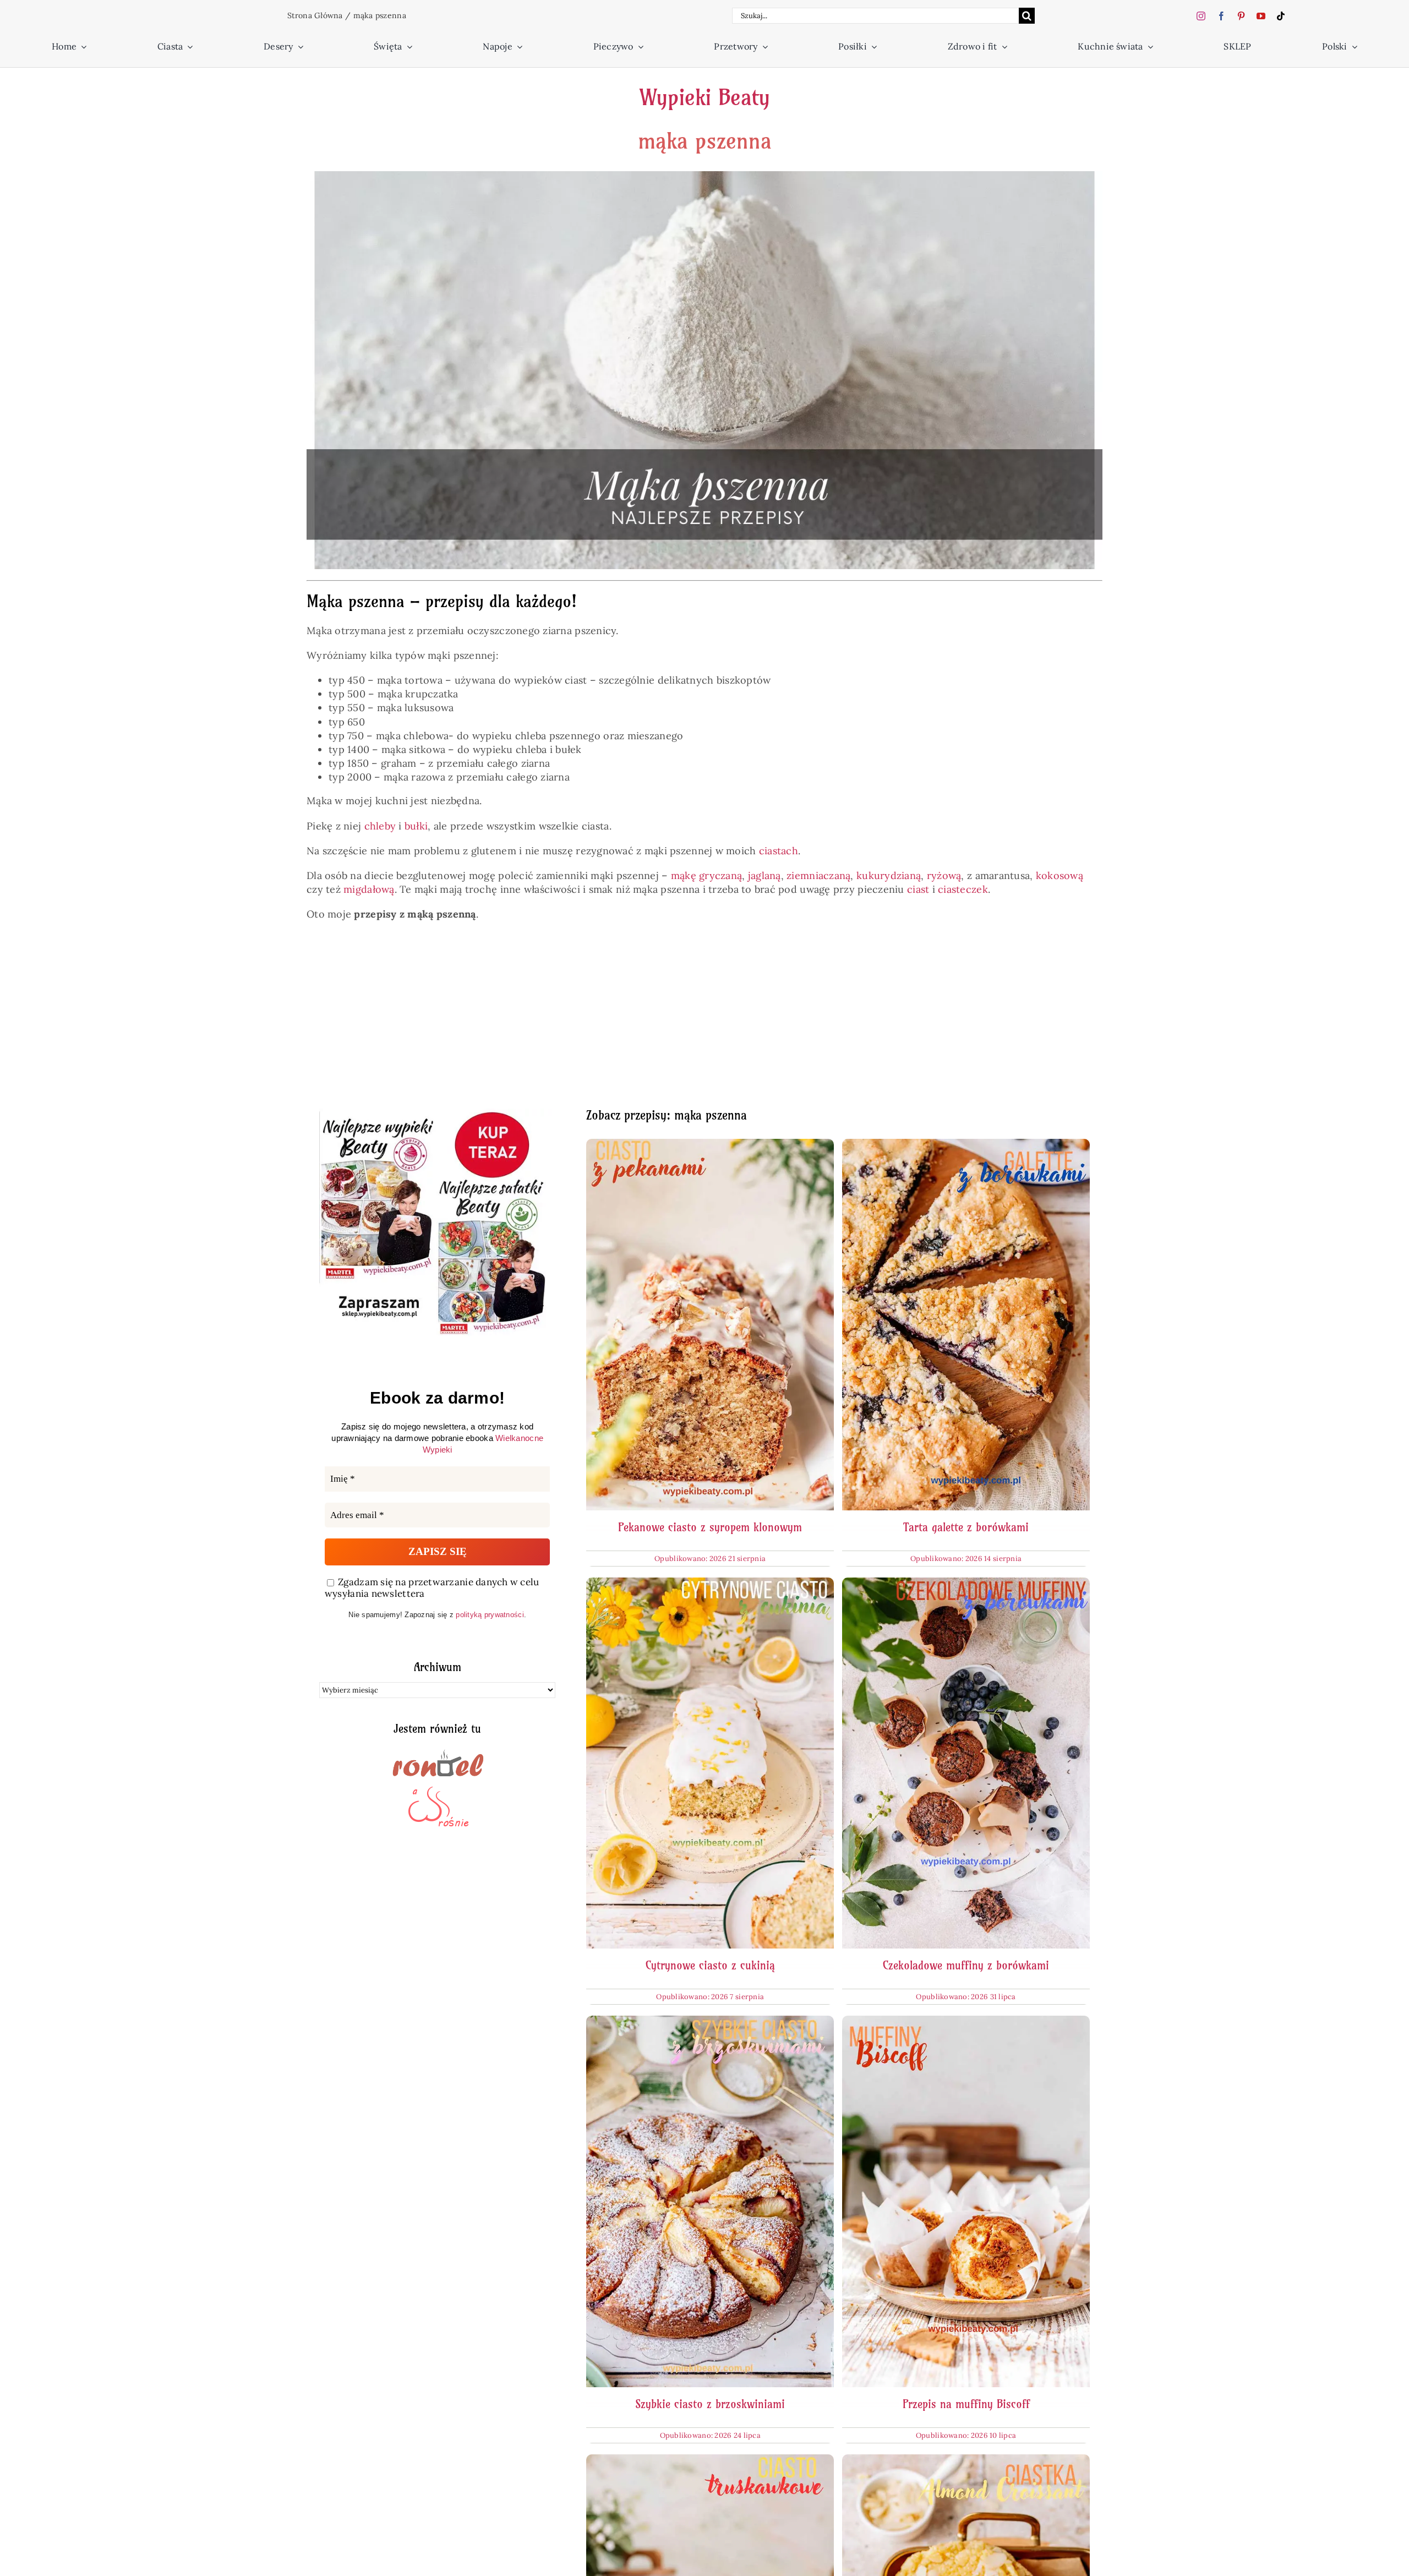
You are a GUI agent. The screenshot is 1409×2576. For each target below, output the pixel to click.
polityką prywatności (490, 1615)
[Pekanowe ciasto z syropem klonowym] (710, 1146)
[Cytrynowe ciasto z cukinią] (710, 1584)
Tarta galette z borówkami (966, 1527)
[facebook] (1221, 16)
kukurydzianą (889, 875)
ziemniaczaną (818, 875)
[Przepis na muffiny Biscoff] (966, 2023)
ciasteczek (963, 889)
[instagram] (1201, 16)
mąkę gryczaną (707, 875)
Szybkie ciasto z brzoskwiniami (710, 2404)
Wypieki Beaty (704, 97)
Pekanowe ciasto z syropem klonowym (710, 1527)
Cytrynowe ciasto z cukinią (710, 1965)
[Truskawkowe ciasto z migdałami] (710, 2461)
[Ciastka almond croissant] (966, 2461)
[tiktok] (1281, 16)
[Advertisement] (649, 1020)
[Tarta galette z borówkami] (966, 1146)
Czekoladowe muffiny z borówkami (966, 1965)
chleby (380, 826)
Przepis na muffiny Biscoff (966, 2404)
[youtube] (1261, 16)
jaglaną (764, 875)
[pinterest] (1241, 16)
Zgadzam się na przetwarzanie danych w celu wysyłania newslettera (432, 1588)
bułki (416, 826)
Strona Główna (315, 15)
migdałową (369, 889)
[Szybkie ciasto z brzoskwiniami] (710, 2023)
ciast (918, 889)
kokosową (1060, 875)
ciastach (779, 851)
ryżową (944, 875)
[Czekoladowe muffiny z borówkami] (966, 1584)
